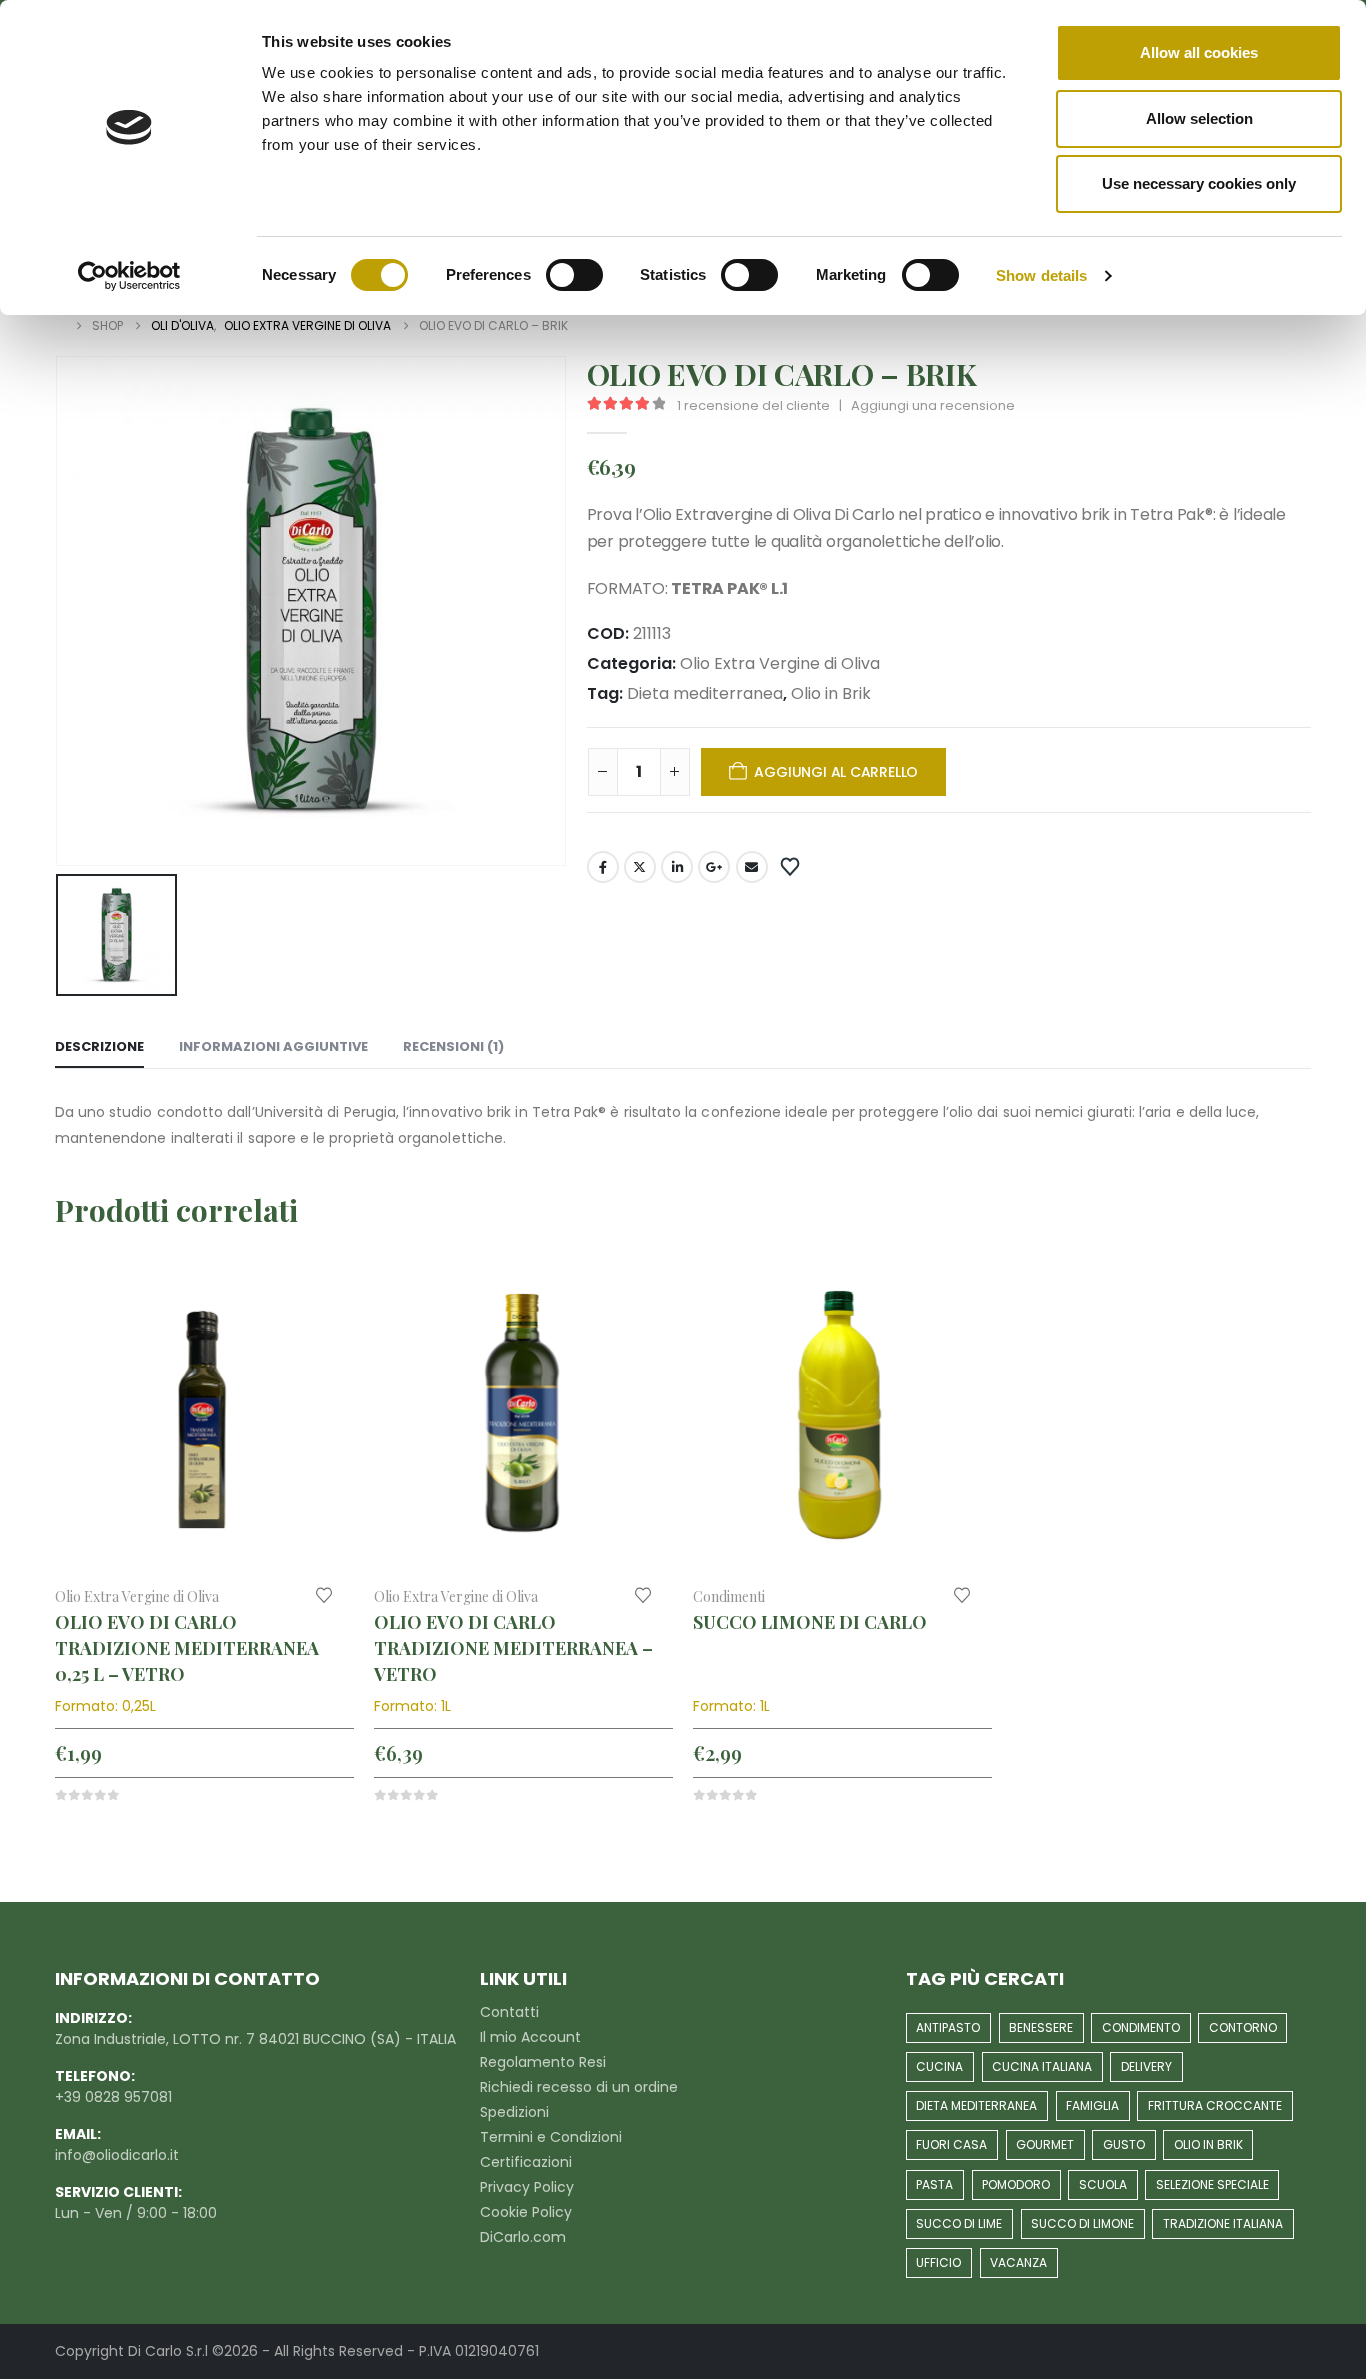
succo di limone (1082, 2223)
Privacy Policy (527, 2187)
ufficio (938, 2262)
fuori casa (951, 2144)
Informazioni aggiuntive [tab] (273, 1046)
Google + (714, 867)
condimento (1141, 2027)
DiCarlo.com (523, 2237)
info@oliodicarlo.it (117, 2155)
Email (752, 867)
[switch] (574, 275)
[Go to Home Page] (59, 326)
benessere (1041, 2027)
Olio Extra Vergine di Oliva (780, 663)
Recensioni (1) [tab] (453, 1046)
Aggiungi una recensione (933, 405)
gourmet (1045, 2144)
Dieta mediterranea (705, 693)
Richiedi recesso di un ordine (579, 2087)
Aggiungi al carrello (836, 772)
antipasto (948, 2027)
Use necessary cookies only (1199, 183)
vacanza (1018, 2262)
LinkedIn (677, 867)
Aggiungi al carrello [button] (321, 1303)
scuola (1103, 2184)
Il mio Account (530, 2037)
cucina (939, 2066)
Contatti (509, 2012)
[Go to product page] (204, 1419)
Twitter (640, 867)
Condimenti (729, 1596)
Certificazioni (526, 2162)
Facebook (603, 867)
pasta (934, 2184)
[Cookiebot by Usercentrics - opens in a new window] (129, 276)
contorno (1243, 2027)
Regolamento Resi (543, 2062)
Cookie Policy (526, 2212)
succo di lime (959, 2223)
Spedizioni (514, 2112)
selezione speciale (1212, 2184)
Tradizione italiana (1223, 2223)
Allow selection (1199, 118)
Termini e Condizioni (551, 2137)
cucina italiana (1042, 2066)
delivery (1146, 2066)
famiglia (1092, 2105)
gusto (1124, 2144)
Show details (1041, 275)
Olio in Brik (831, 693)
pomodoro (1016, 2184)
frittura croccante (1215, 2105)
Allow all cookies (1199, 52)
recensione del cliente (753, 405)
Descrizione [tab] (99, 1046)
